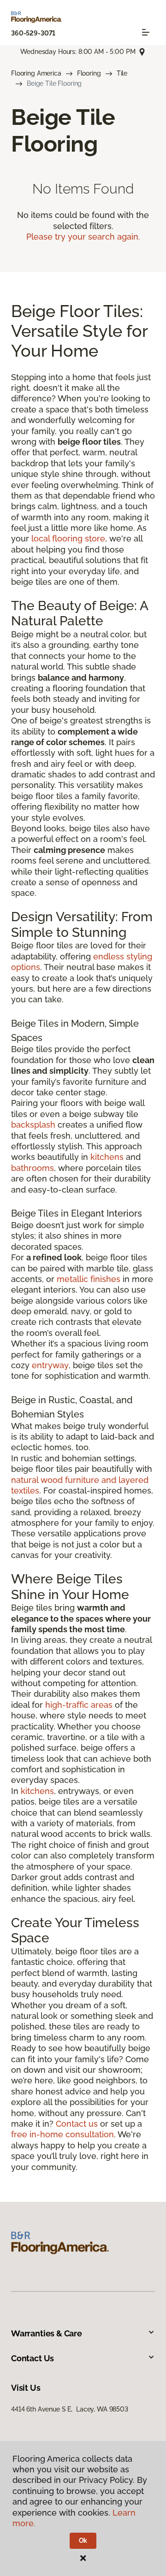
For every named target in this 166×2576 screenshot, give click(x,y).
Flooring (89, 73)
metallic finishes (89, 1279)
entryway (50, 1365)
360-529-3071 (33, 33)
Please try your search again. (83, 237)
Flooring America (36, 73)
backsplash (33, 1125)
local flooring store (68, 538)
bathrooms (33, 1168)
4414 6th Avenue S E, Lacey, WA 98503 (70, 2409)
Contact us (77, 2124)
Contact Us (33, 2358)
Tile (122, 73)
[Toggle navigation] (146, 32)
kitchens (107, 1157)
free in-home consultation (62, 2134)
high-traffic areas (79, 1705)
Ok (83, 2541)
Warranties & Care (47, 2333)
